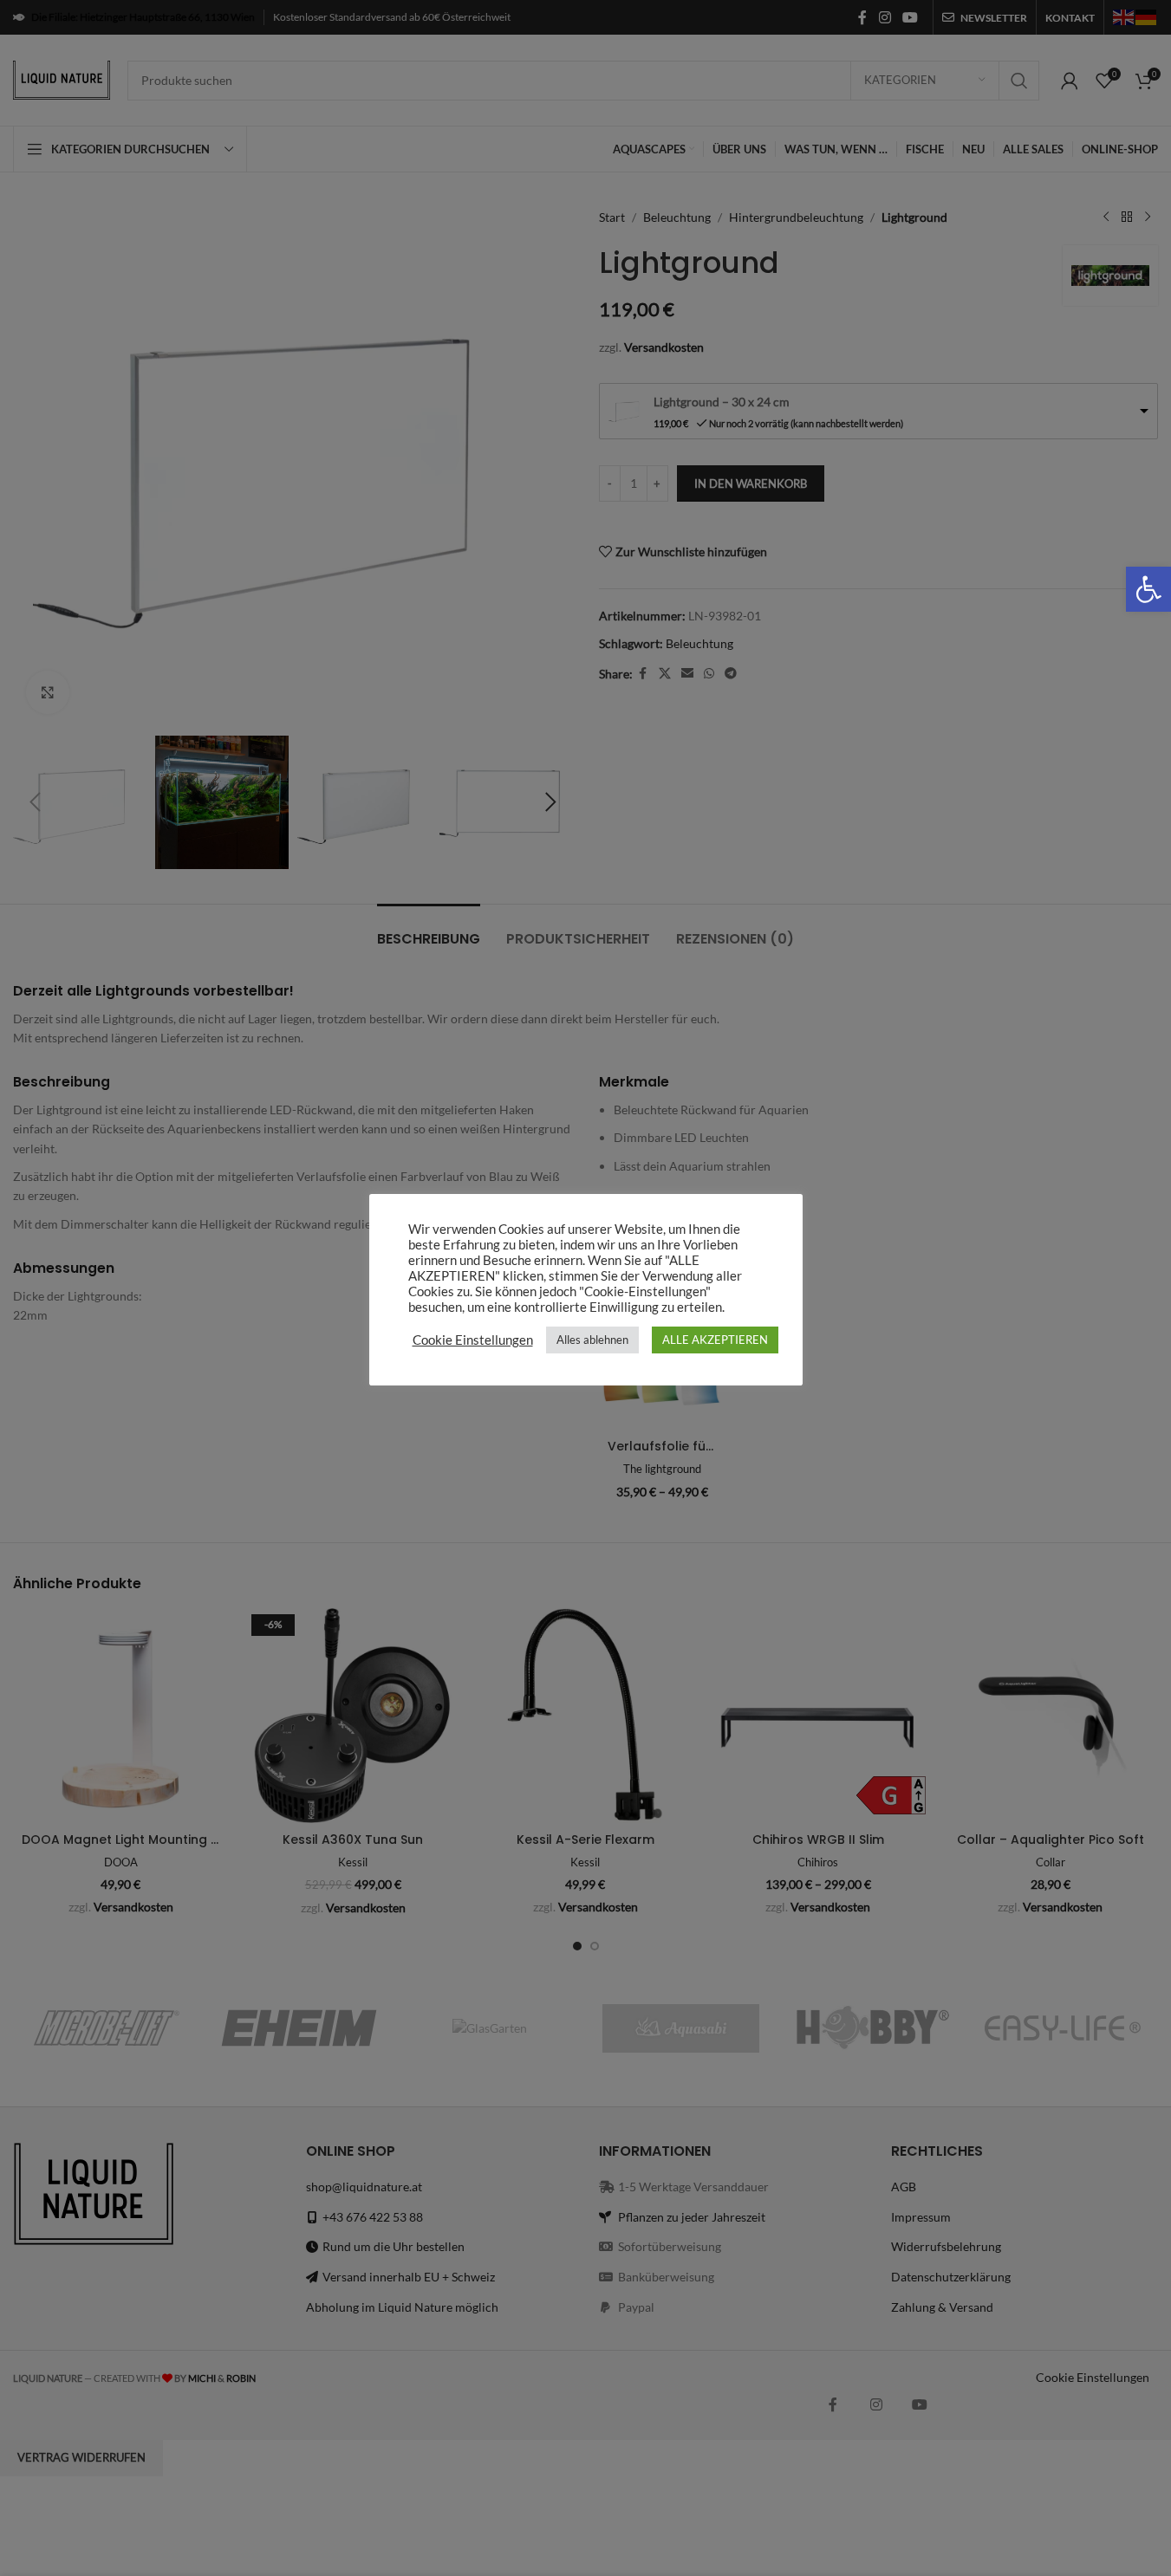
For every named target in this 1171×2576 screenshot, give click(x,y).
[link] (1148, 589)
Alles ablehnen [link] (592, 1340)
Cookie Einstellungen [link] (473, 1340)
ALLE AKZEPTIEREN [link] (715, 1340)
